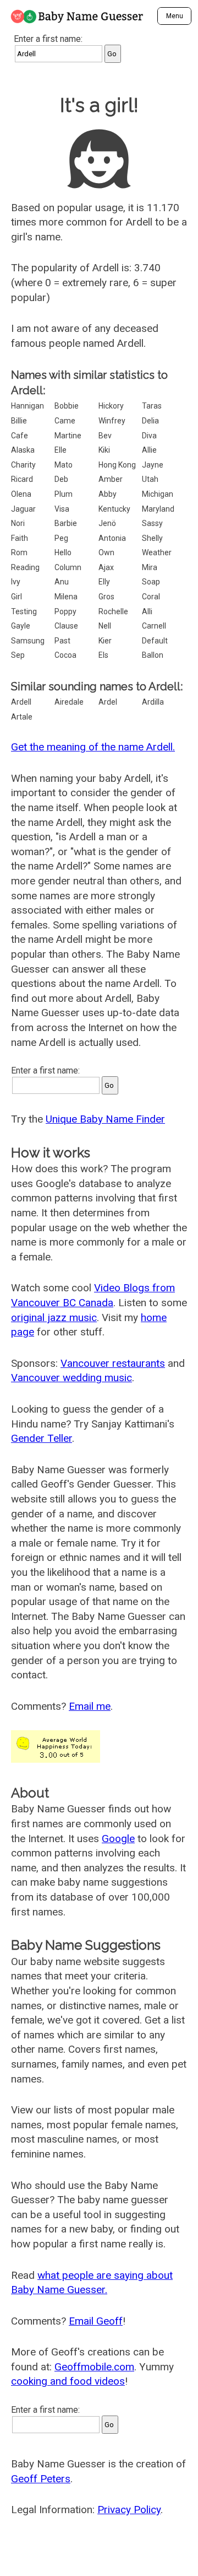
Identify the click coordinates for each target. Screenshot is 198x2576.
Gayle (21, 626)
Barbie (66, 523)
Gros (106, 597)
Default (155, 641)
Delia (150, 421)
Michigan (158, 494)
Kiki (104, 450)
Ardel (108, 702)
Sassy (152, 523)
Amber (111, 479)
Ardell (21, 702)
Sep (18, 655)
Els (103, 655)
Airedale (69, 702)
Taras (152, 406)
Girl (16, 597)
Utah (150, 479)
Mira (150, 567)
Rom (19, 552)
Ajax (106, 567)
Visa (62, 509)
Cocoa (65, 655)
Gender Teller (42, 1438)
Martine (68, 436)
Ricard (22, 479)
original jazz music (54, 1317)
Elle (61, 450)
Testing (24, 611)
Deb (61, 479)
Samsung (28, 641)
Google (118, 1839)
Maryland (158, 509)
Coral (151, 597)
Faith (20, 538)
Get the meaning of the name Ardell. (93, 747)
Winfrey (112, 421)
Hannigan (28, 406)
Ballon (153, 655)
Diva (149, 436)
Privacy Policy (129, 2510)
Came (65, 421)
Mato (64, 465)
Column (68, 567)
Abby (108, 494)
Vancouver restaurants (113, 1363)
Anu (62, 582)
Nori (18, 523)
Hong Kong (117, 465)
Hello (63, 552)
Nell (105, 626)
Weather (157, 552)
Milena (66, 597)
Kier (105, 641)
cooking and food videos (68, 2381)
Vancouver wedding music (71, 1378)
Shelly (152, 538)
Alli (147, 611)
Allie (149, 450)
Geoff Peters (41, 2479)
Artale (22, 717)
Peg (61, 538)
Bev (105, 436)
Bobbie (67, 406)
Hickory (111, 406)
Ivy (16, 582)
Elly (104, 582)
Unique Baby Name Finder (105, 1119)
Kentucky (114, 509)
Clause (66, 626)
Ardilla (153, 702)
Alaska (23, 450)
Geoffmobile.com (94, 2367)
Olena (21, 494)
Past (62, 641)
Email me (90, 1706)
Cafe (20, 436)
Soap (151, 582)
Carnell (154, 626)
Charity (23, 465)
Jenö (107, 523)
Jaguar (23, 509)
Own (106, 552)
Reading (25, 567)
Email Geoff (96, 2321)
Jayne (153, 465)
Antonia (112, 538)
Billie (19, 421)
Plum (64, 494)
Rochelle (113, 611)
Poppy (65, 611)
